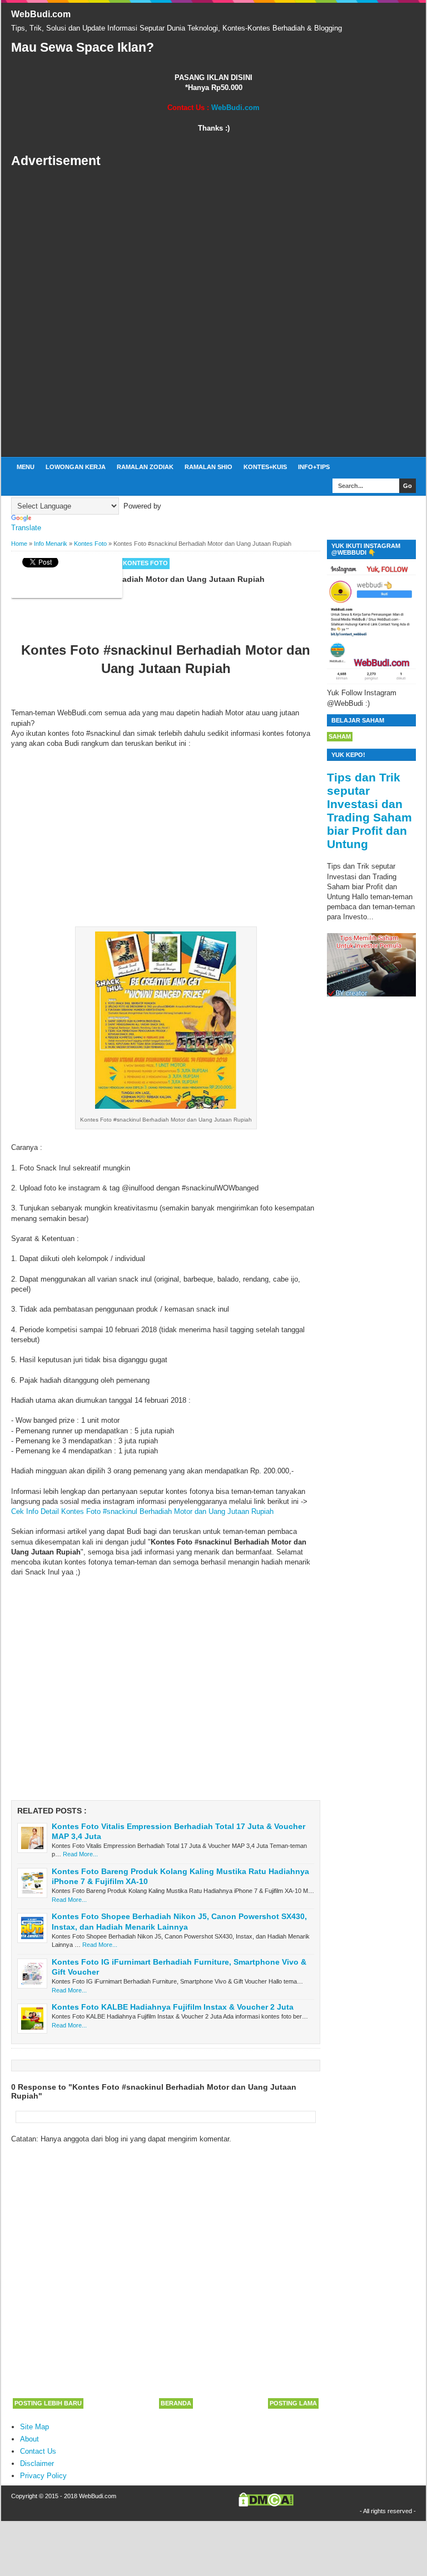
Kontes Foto (145, 563)
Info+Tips (314, 467)
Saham (340, 736)
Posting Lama (293, 2403)
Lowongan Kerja (76, 467)
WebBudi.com (41, 14)
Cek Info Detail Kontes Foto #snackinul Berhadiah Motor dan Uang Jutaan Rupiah (142, 1511)
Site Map (34, 2427)
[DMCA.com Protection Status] (266, 2504)
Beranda (176, 2403)
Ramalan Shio (208, 467)
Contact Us (38, 2451)
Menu (26, 467)
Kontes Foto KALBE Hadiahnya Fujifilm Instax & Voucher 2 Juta (173, 2007)
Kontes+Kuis (265, 467)
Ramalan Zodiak (145, 467)
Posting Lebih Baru (48, 2403)
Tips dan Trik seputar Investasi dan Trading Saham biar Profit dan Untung (369, 811)
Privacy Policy (43, 2476)
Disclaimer (37, 2463)
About (29, 2439)
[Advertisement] (213, 313)
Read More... (80, 1854)
